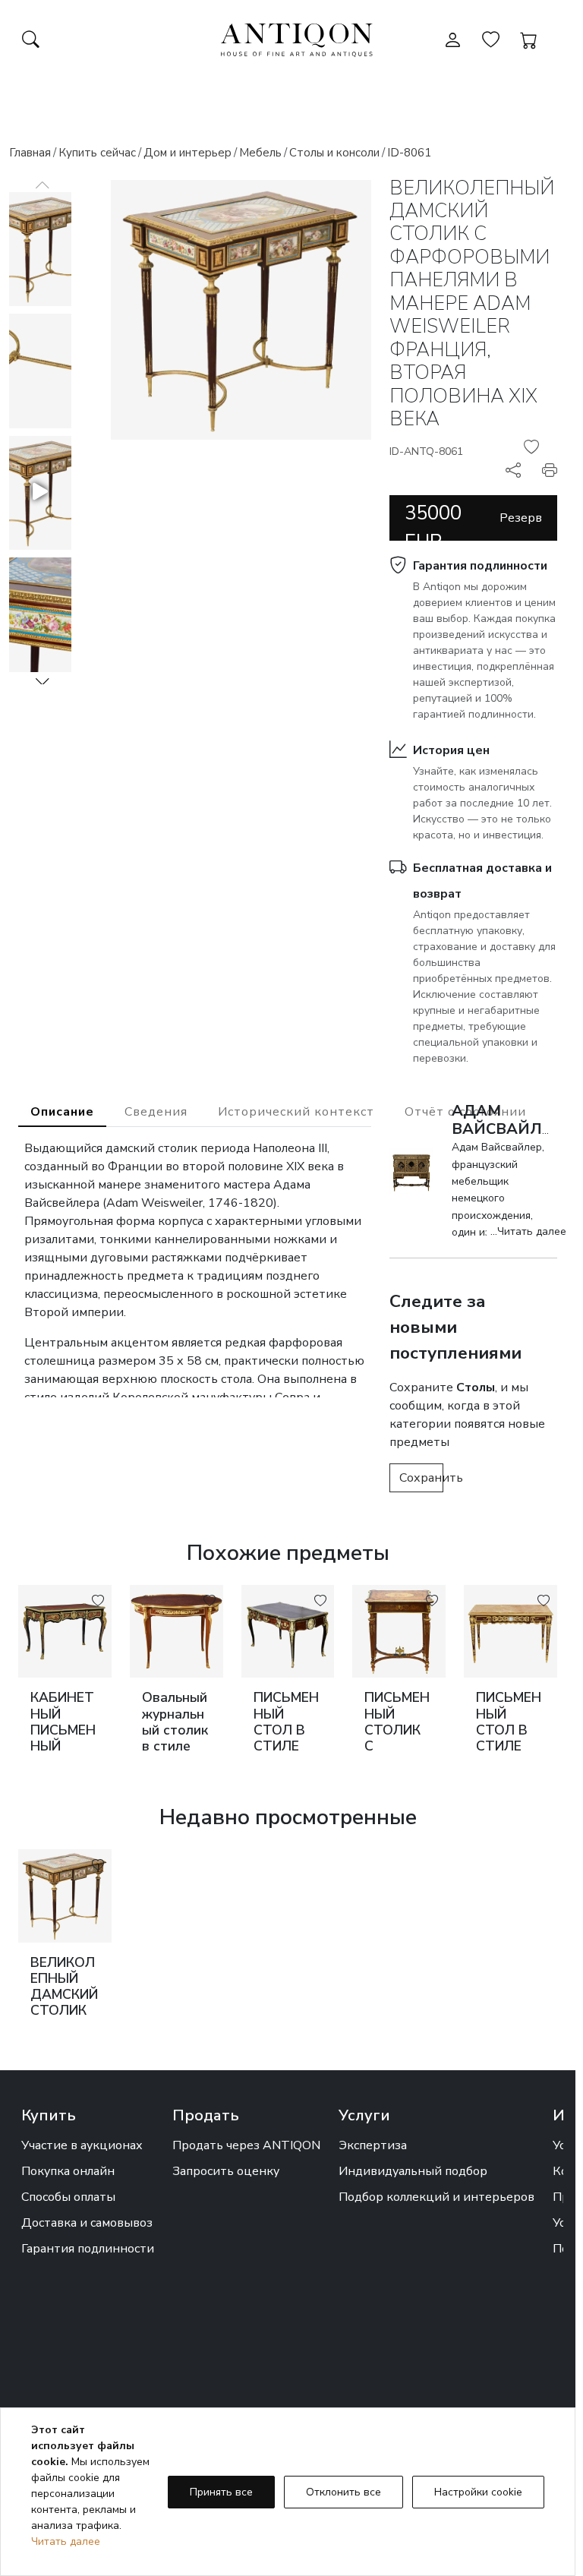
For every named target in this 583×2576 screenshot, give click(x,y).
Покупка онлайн (68, 2171)
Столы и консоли (334, 153)
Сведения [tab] (156, 1112)
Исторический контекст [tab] (296, 1112)
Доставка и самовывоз (87, 2223)
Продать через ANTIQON (246, 2145)
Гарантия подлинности (480, 566)
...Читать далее (528, 1231)
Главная (30, 153)
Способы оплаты (68, 2197)
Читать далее (66, 2541)
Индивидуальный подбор (413, 2171)
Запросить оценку (226, 2171)
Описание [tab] (62, 1112)
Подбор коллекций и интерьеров (436, 2197)
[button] (43, 681)
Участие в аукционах (82, 2145)
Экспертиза (373, 2145)
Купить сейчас (97, 153)
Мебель (260, 153)
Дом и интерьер (188, 153)
